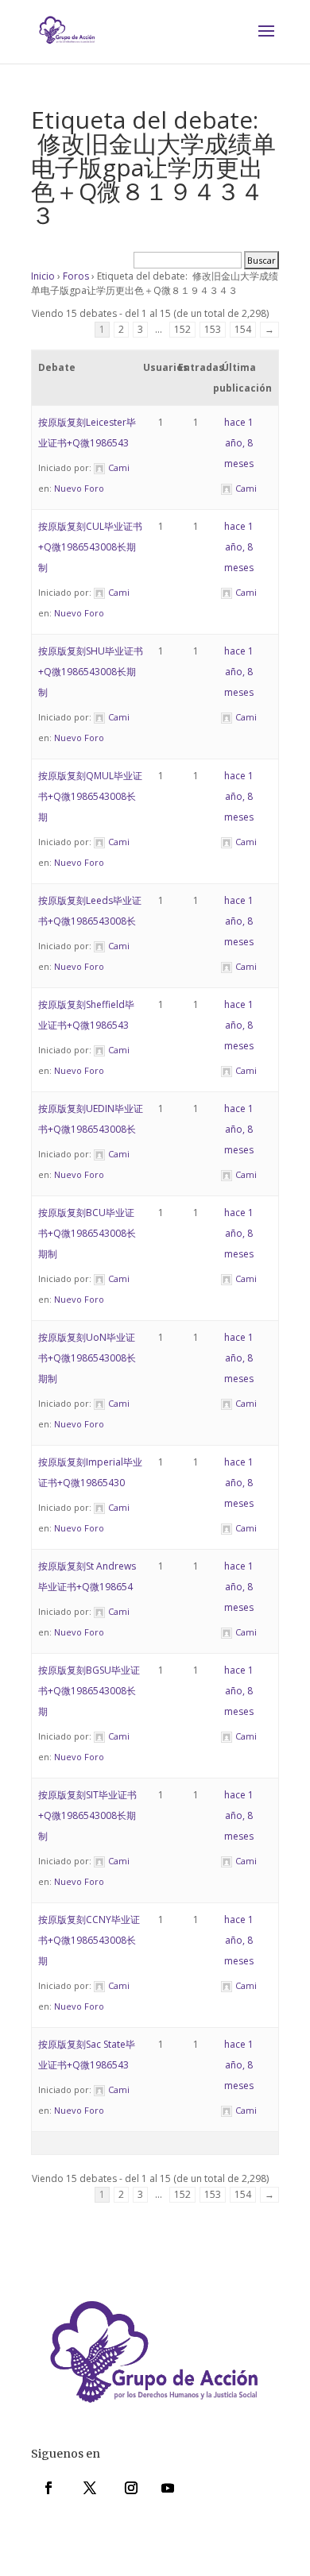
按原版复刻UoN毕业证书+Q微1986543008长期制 (87, 1358)
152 (182, 329)
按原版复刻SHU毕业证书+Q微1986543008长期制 (91, 672)
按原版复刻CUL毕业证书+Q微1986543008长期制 (90, 547)
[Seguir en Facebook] (48, 2488)
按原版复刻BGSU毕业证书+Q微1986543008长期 (89, 1691)
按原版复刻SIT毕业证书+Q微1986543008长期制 (87, 1815)
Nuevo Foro (79, 488)
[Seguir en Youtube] (168, 2488)
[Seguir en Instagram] (131, 2488)
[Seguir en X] (90, 2488)
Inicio (43, 276)
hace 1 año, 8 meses (239, 443)
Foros (76, 276)
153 (213, 329)
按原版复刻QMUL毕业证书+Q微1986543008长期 (90, 796)
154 (243, 329)
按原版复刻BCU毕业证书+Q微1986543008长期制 (87, 1233)
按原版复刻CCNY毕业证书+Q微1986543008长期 (89, 1940)
